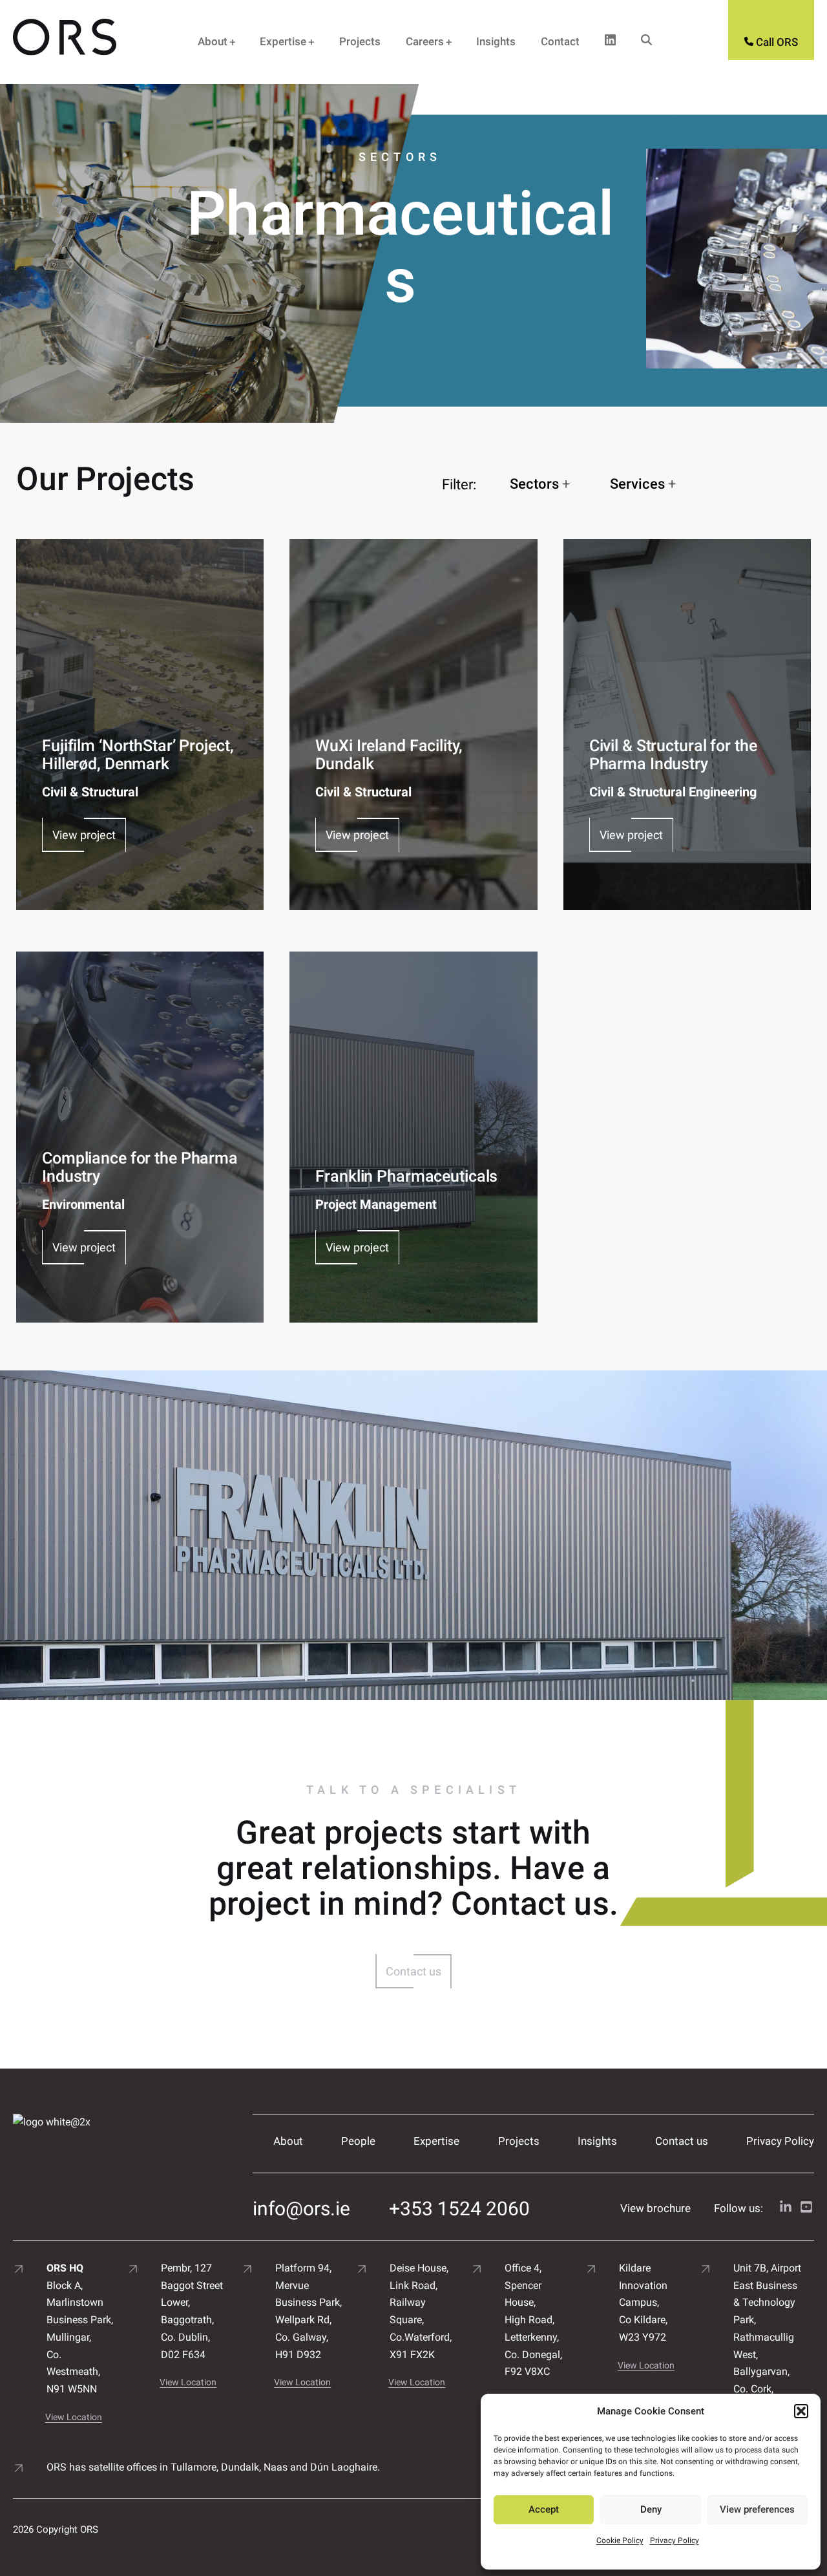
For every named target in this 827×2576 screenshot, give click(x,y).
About (213, 41)
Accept (544, 2509)
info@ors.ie (301, 2209)
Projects (360, 41)
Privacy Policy (675, 2540)
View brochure (655, 2208)
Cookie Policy (620, 2540)
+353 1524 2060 (459, 2209)
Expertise (283, 41)
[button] (801, 2411)
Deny (651, 2509)
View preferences (757, 2509)
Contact (560, 41)
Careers (425, 41)
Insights (496, 41)
